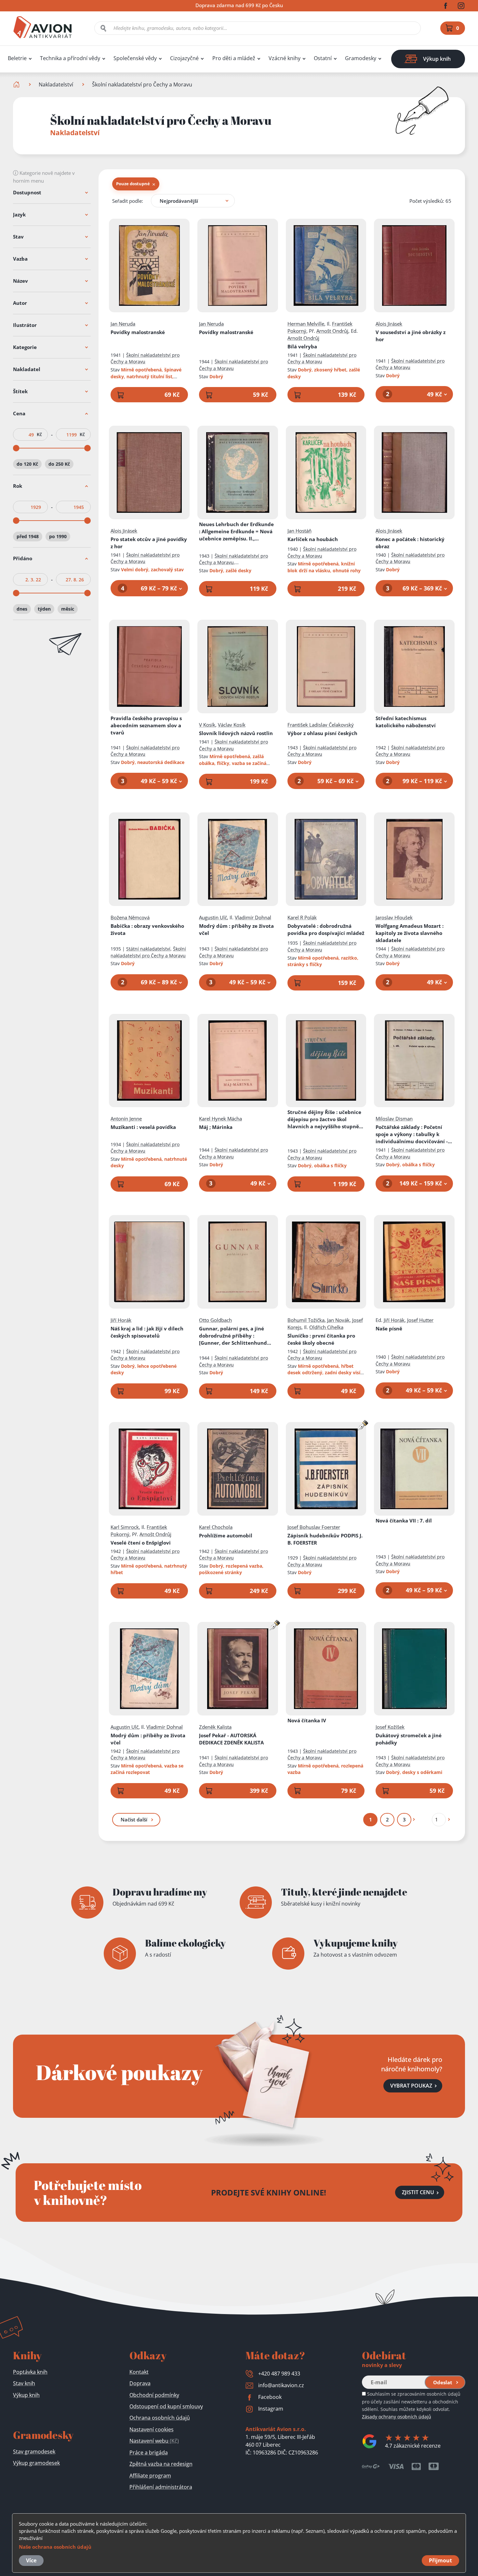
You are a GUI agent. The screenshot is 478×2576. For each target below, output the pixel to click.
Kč (39, 434)
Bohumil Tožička (306, 1320)
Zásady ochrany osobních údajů (397, 2417)
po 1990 (58, 536)
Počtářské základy (414, 1134)
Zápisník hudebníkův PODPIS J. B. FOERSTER (325, 1539)
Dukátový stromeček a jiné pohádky (409, 1739)
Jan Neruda (123, 324)
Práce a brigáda (149, 2453)
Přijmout (440, 2560)
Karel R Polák (302, 917)
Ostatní (323, 58)
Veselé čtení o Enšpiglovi (141, 1543)
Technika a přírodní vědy (70, 58)
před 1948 (28, 536)
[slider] (16, 448)
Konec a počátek (410, 543)
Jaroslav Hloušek (394, 917)
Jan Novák (338, 1320)
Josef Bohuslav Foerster (314, 1527)
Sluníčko (321, 1339)
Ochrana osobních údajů (160, 2418)
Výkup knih (26, 2395)
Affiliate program (150, 2476)
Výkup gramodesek (36, 2463)
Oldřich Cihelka (326, 1327)
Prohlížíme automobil (226, 1535)
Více (31, 2560)
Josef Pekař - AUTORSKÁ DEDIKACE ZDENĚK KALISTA (231, 1739)
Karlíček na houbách (313, 539)
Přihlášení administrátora (161, 2487)
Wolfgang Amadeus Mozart (410, 933)
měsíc (68, 609)
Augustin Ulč (213, 917)
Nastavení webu (154, 2441)
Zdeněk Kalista (215, 1727)
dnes (22, 609)
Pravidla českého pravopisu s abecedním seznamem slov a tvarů (146, 725)
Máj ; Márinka (216, 1127)
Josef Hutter (420, 1320)
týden (44, 609)
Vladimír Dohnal (253, 917)
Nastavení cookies (152, 2429)
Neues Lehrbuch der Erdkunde (236, 531)
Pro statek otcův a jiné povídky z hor (149, 543)
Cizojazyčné (184, 58)
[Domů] (17, 84)
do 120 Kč (27, 464)
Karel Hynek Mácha (220, 1119)
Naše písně (389, 1328)
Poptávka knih (30, 2372)
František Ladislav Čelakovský (321, 725)
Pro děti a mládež (234, 58)
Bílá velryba (302, 346)
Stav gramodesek (34, 2452)
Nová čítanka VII (404, 1521)
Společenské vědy (135, 58)
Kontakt (139, 2372)
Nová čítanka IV (307, 1720)
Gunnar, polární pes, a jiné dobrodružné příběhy (233, 1336)
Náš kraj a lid (147, 1332)
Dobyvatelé (326, 929)
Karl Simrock (125, 1527)
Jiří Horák (121, 1320)
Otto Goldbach (215, 1320)
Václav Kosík (232, 725)
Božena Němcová (130, 917)
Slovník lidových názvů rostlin (236, 733)
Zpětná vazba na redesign (161, 2464)
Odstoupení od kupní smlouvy (166, 2406)
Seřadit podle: (128, 201)
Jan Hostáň (299, 531)
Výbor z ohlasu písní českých (322, 733)
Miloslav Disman (394, 1119)
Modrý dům (236, 929)
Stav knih (24, 2383)
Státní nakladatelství (148, 949)
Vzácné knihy (285, 58)
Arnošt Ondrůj (332, 331)
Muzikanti (143, 1127)
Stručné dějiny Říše (324, 1119)
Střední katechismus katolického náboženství (406, 722)
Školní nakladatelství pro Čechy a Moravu (145, 358)
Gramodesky (361, 58)
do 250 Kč (59, 464)
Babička (147, 929)
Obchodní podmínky (154, 2395)
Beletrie (17, 58)
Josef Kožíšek (390, 1727)
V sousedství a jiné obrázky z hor (411, 336)
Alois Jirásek (389, 324)
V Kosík (207, 725)
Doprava (140, 2383)
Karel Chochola (216, 1527)
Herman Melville (306, 324)
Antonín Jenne (126, 1119)
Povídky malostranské (138, 332)
